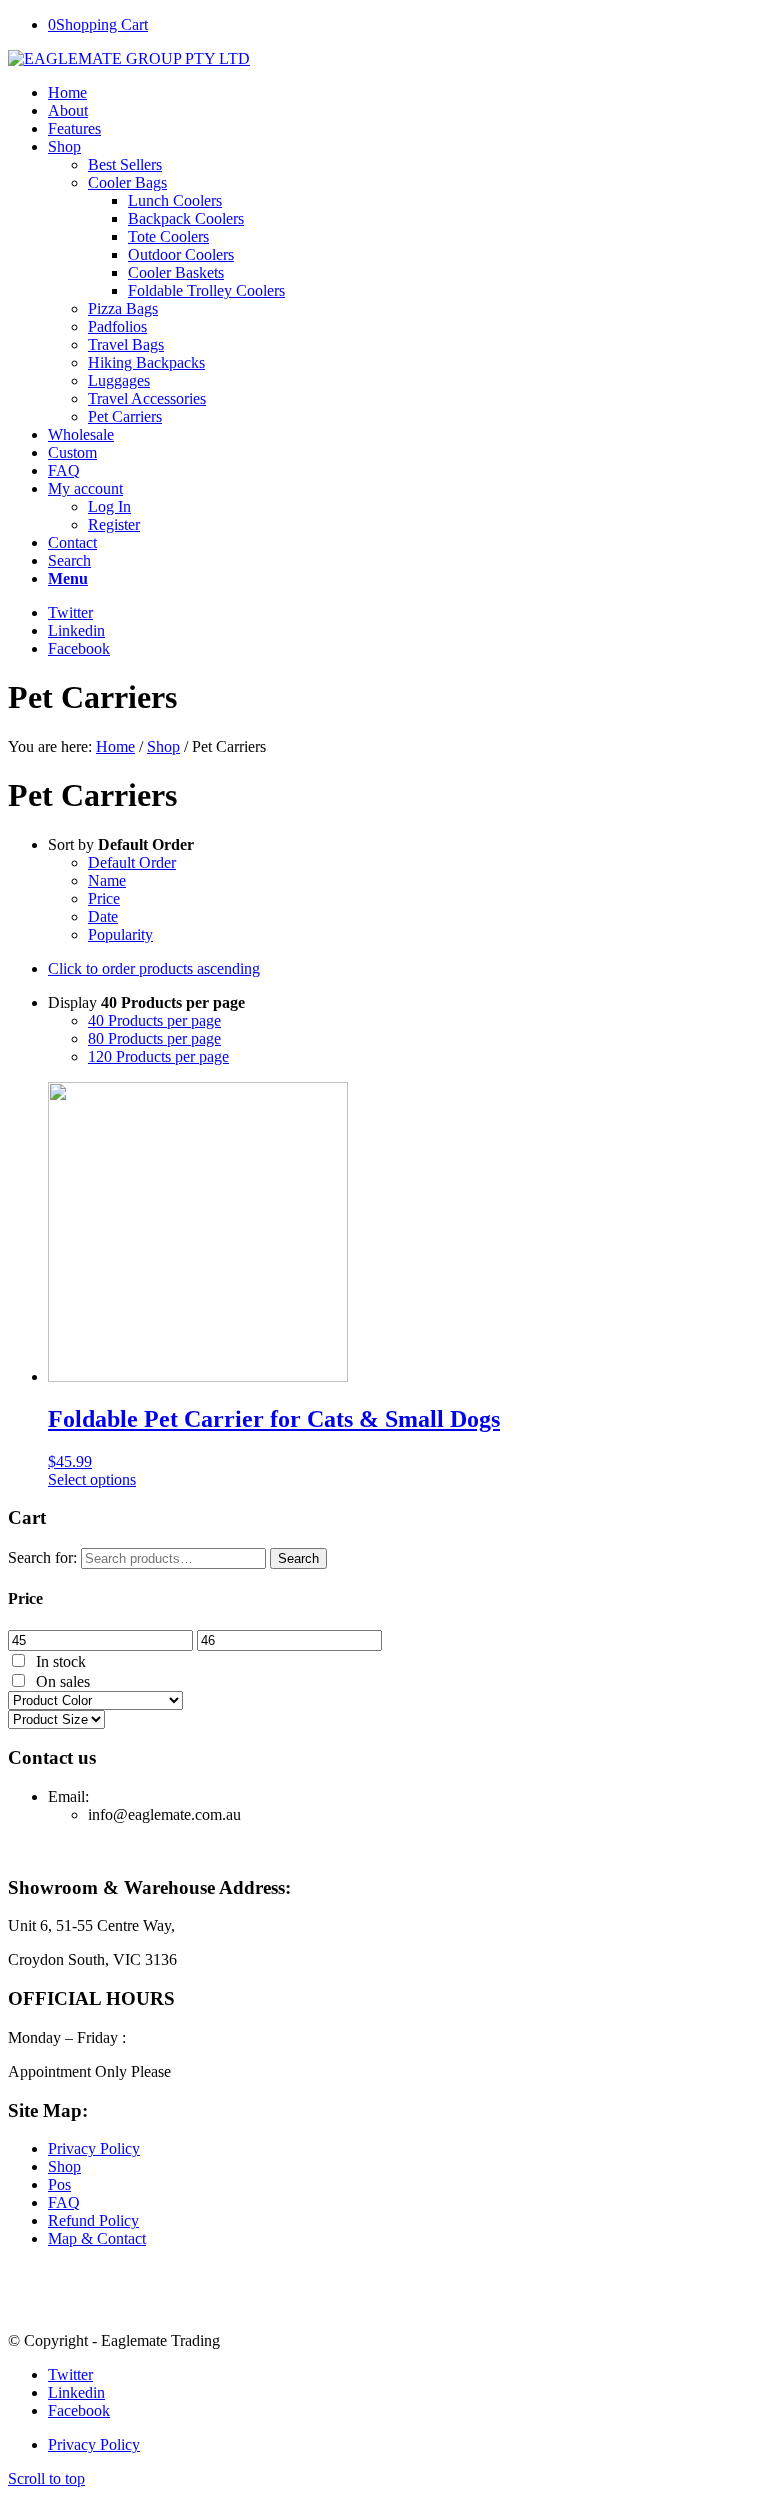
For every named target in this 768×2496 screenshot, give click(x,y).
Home (115, 746)
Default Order (132, 862)
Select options (92, 1479)
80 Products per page (154, 1038)
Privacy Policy (94, 2148)
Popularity (120, 934)
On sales (63, 1681)
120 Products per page (158, 1056)
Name (107, 880)
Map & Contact (97, 2238)
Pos (59, 2184)
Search (298, 1558)
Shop (163, 746)
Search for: (42, 1557)
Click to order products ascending (154, 968)
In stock (61, 1661)
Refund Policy (93, 2220)
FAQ (64, 2202)
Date (103, 916)
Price (104, 898)
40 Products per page (154, 1020)
